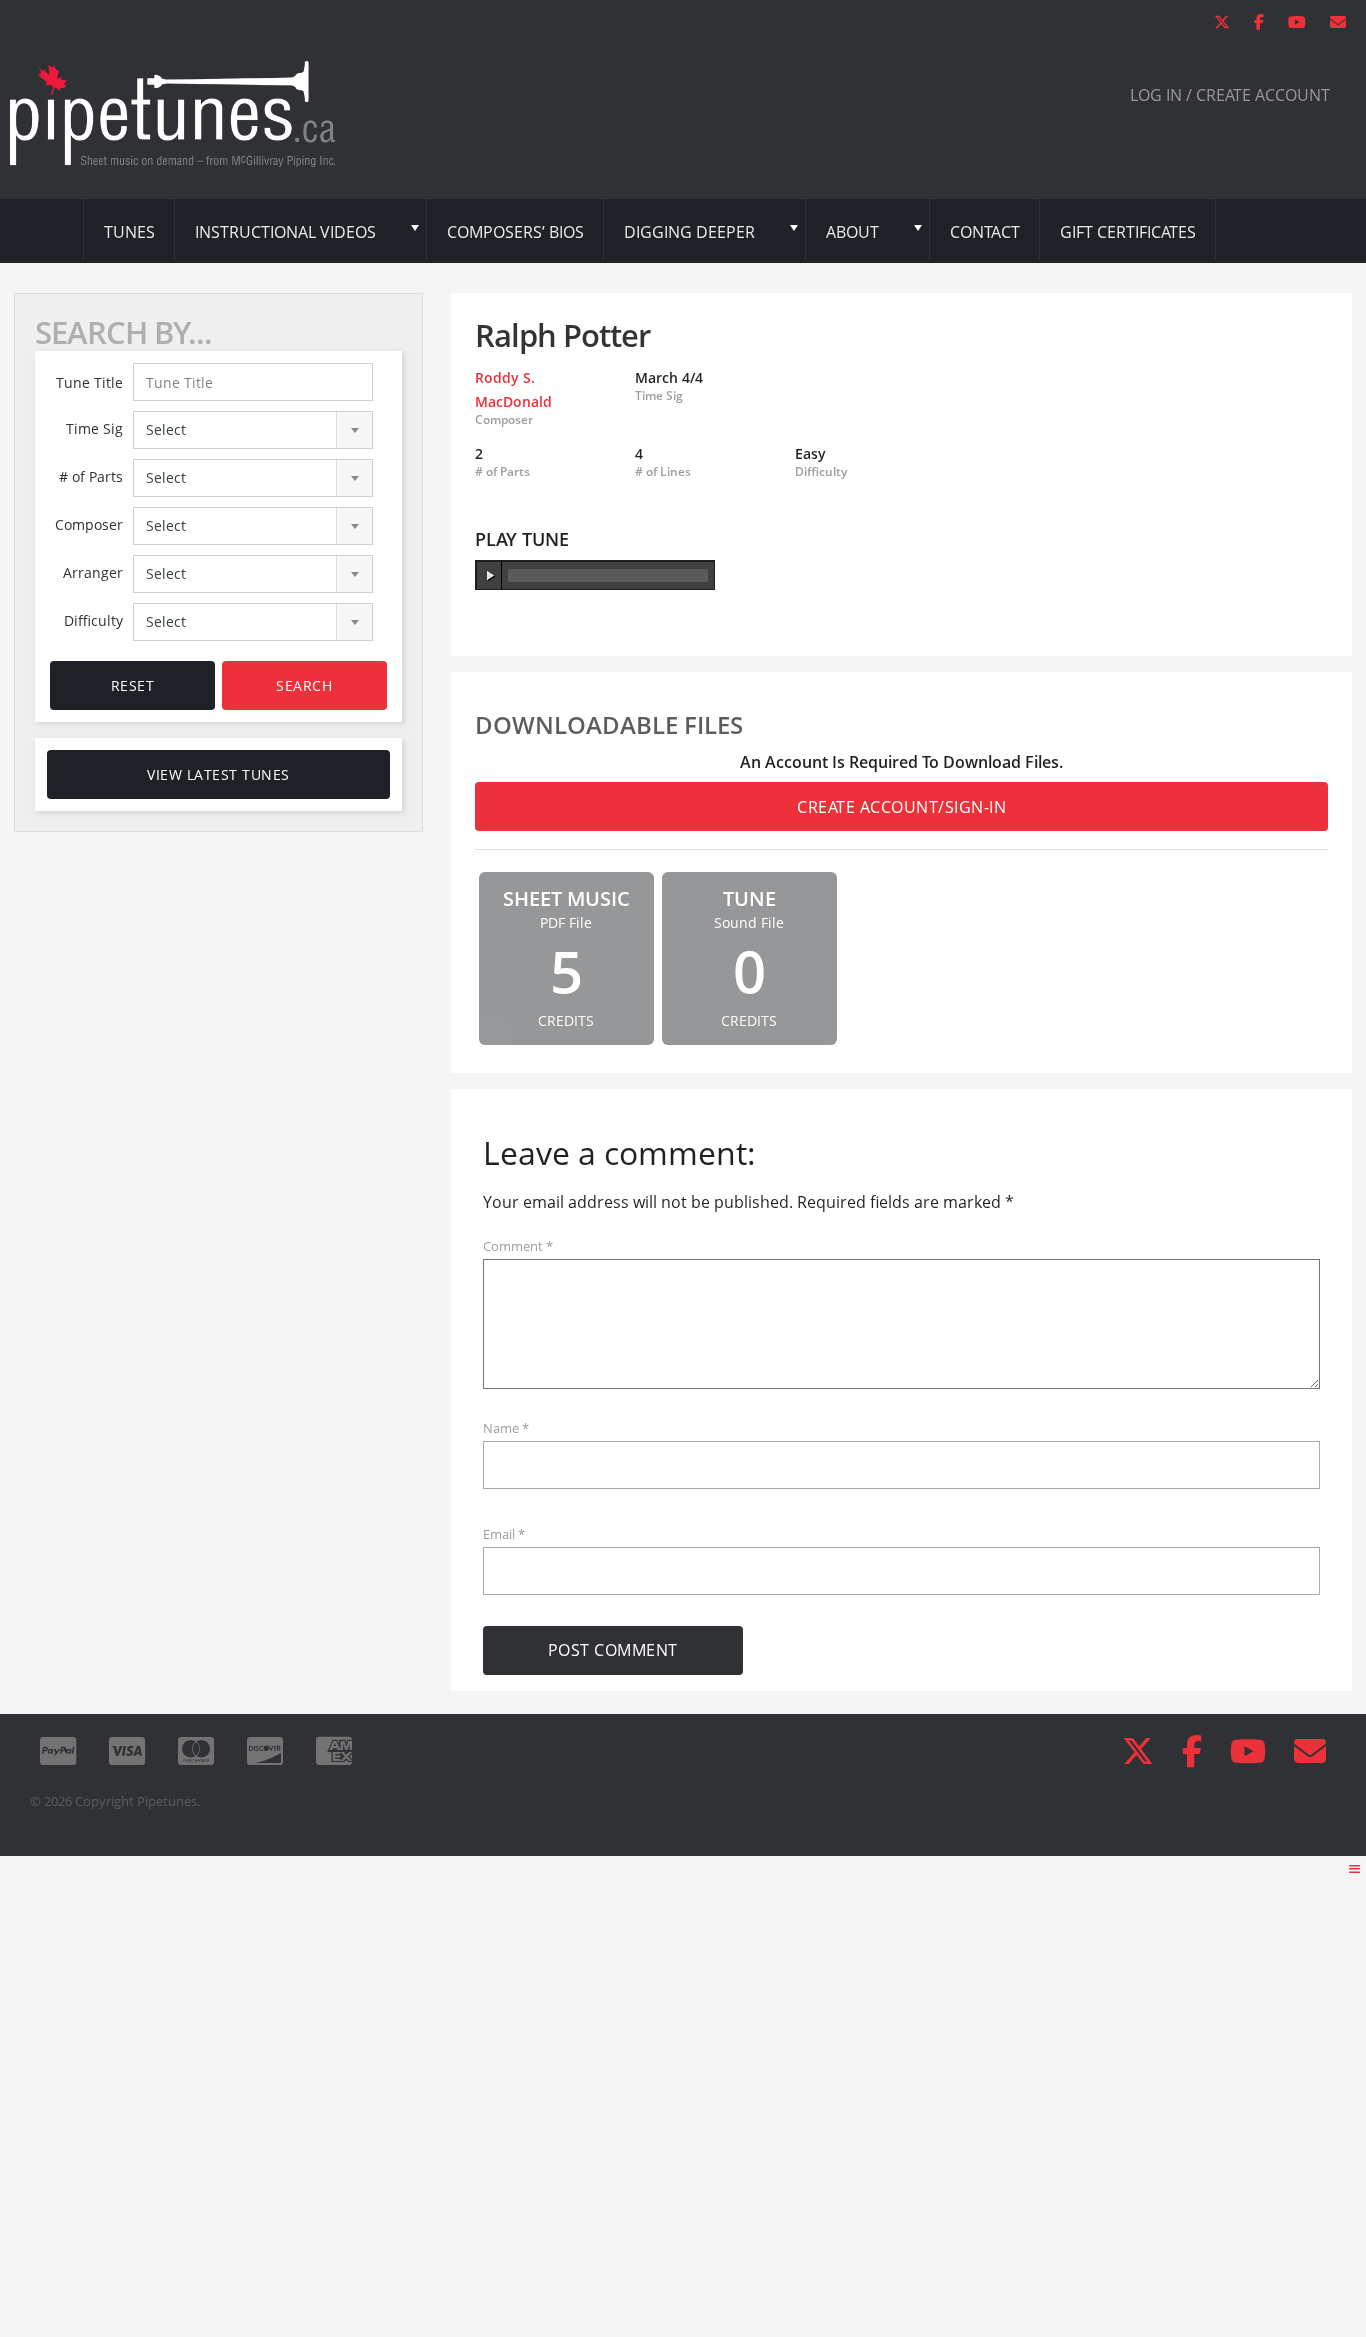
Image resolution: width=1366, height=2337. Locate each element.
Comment (518, 1246)
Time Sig (94, 428)
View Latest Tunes (218, 774)
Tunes (129, 232)
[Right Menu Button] (1355, 1869)
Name (506, 1428)
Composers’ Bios (515, 232)
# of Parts (91, 476)
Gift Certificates (1128, 232)
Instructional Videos (285, 232)
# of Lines (663, 472)
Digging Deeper (689, 232)
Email (504, 1534)
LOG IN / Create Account (1230, 95)
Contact (985, 232)
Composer (89, 524)
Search (304, 685)
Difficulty (93, 620)
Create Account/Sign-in (901, 807)
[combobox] (253, 430)
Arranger (93, 572)
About (852, 232)
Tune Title (89, 382)
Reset (133, 685)
